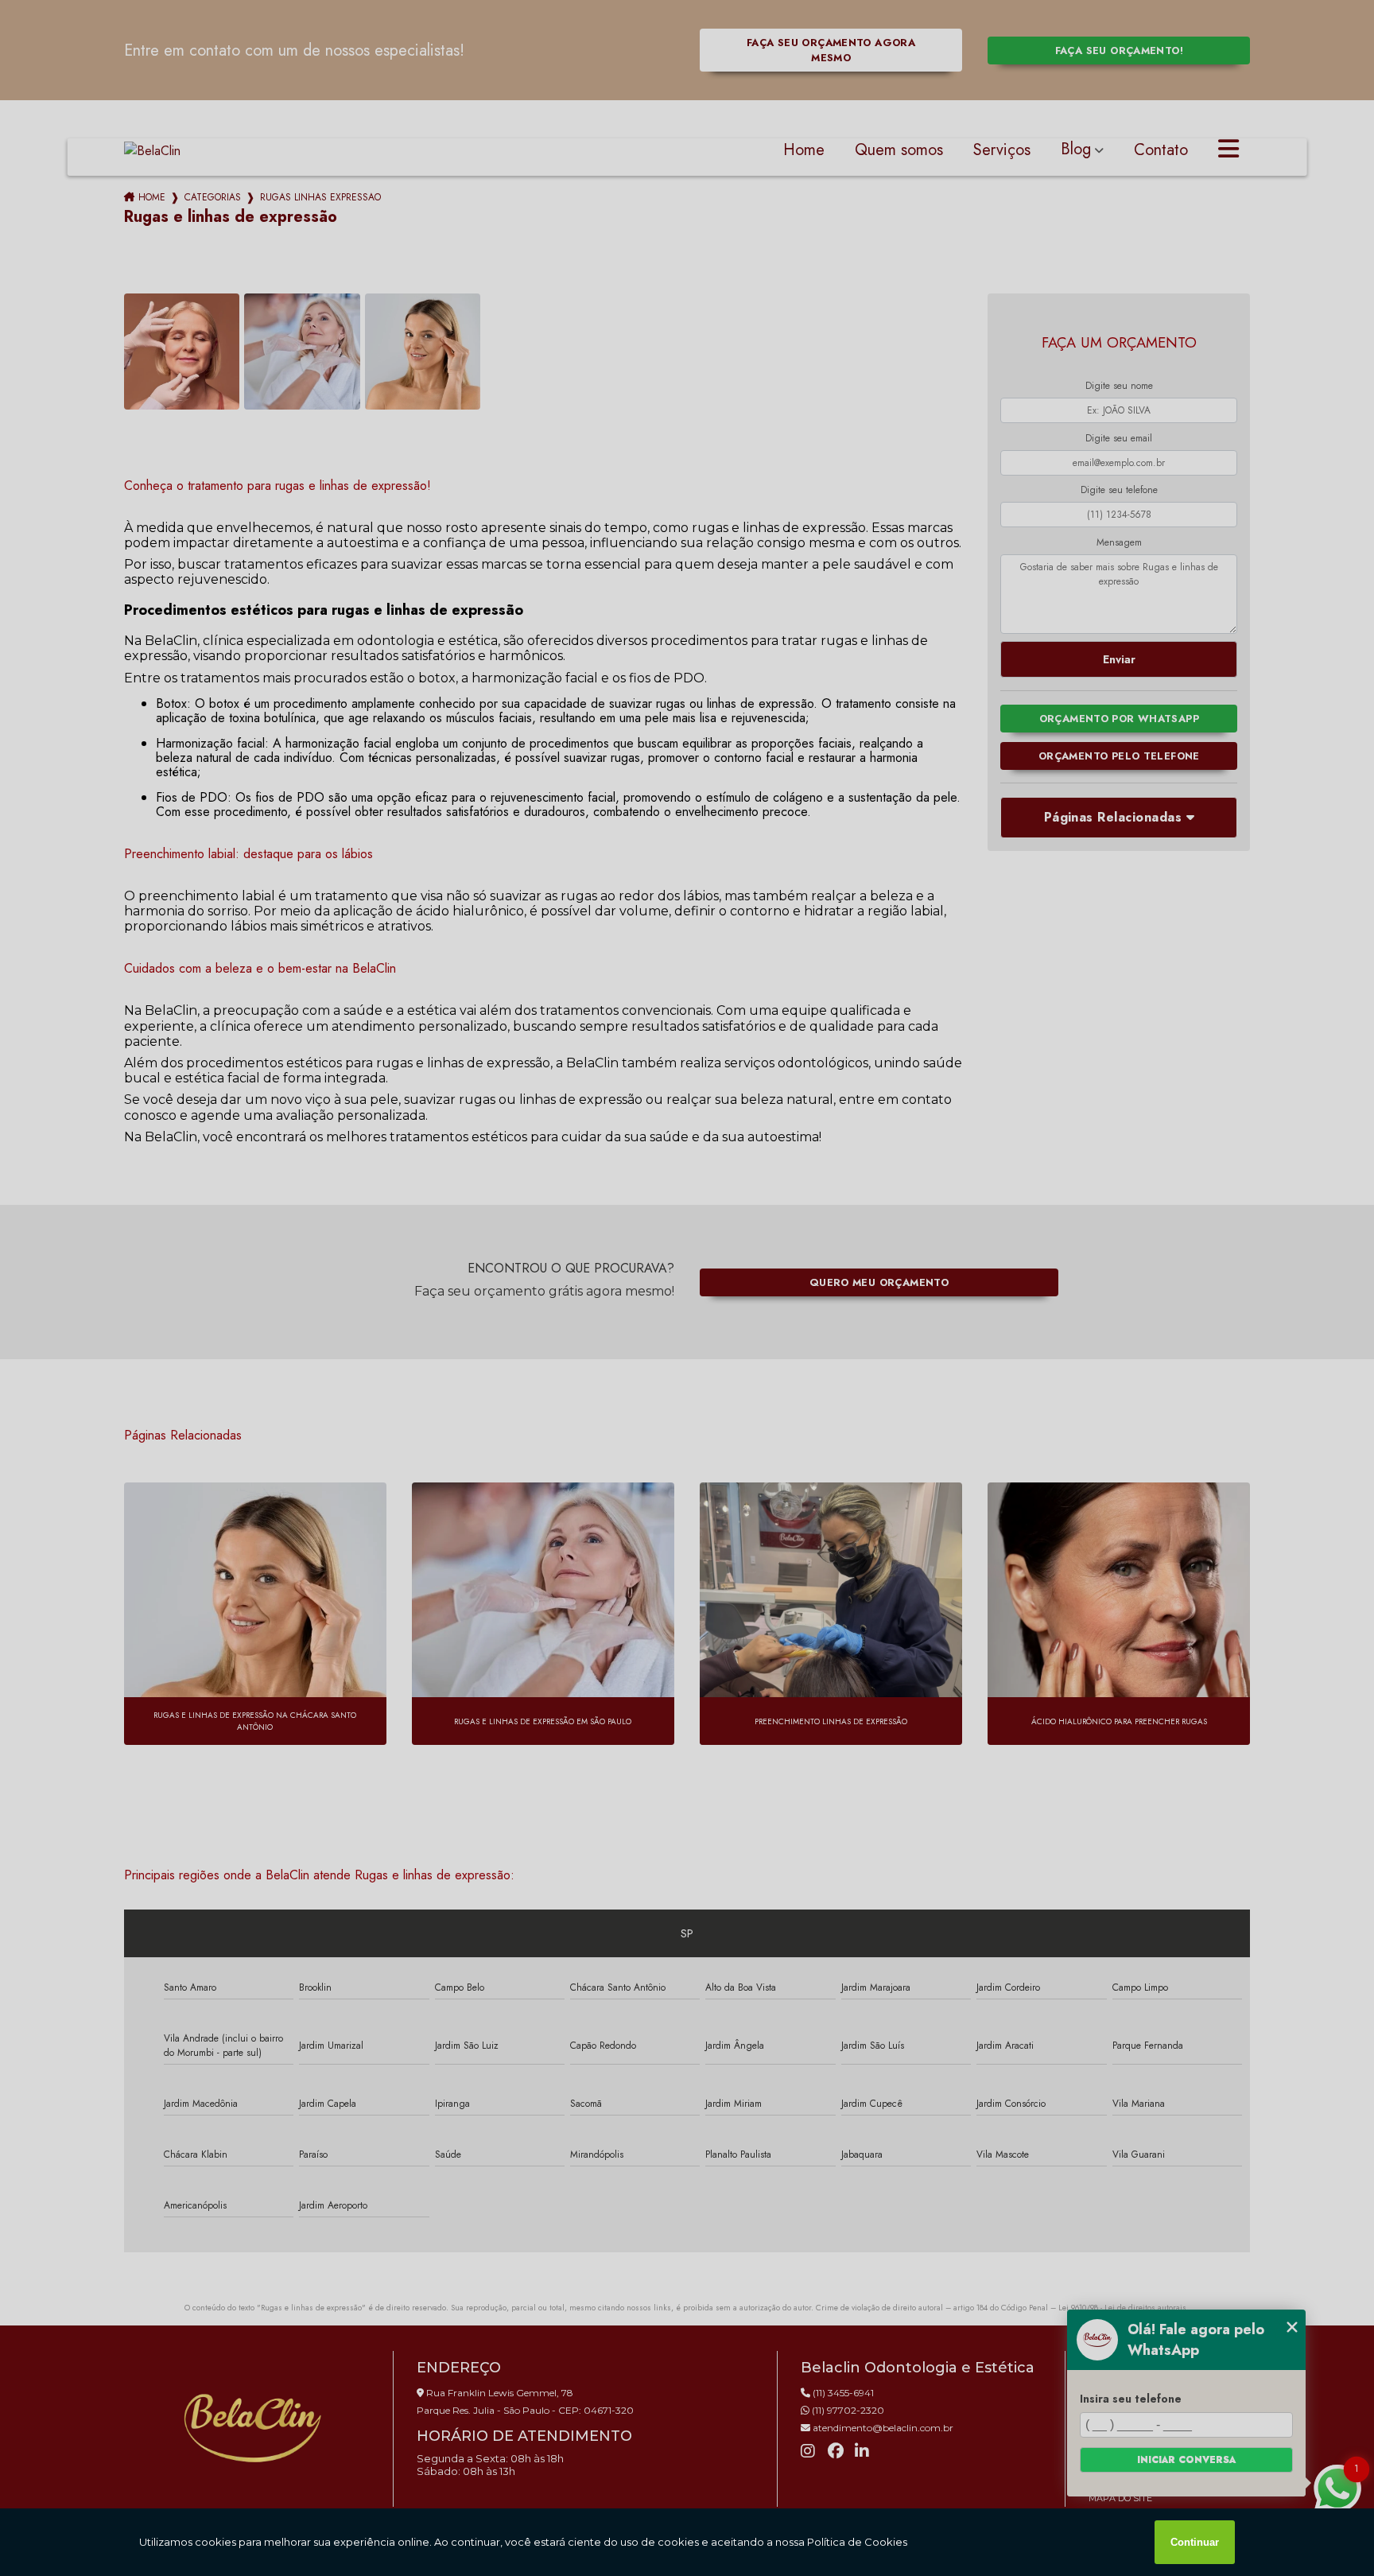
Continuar (1195, 2542)
